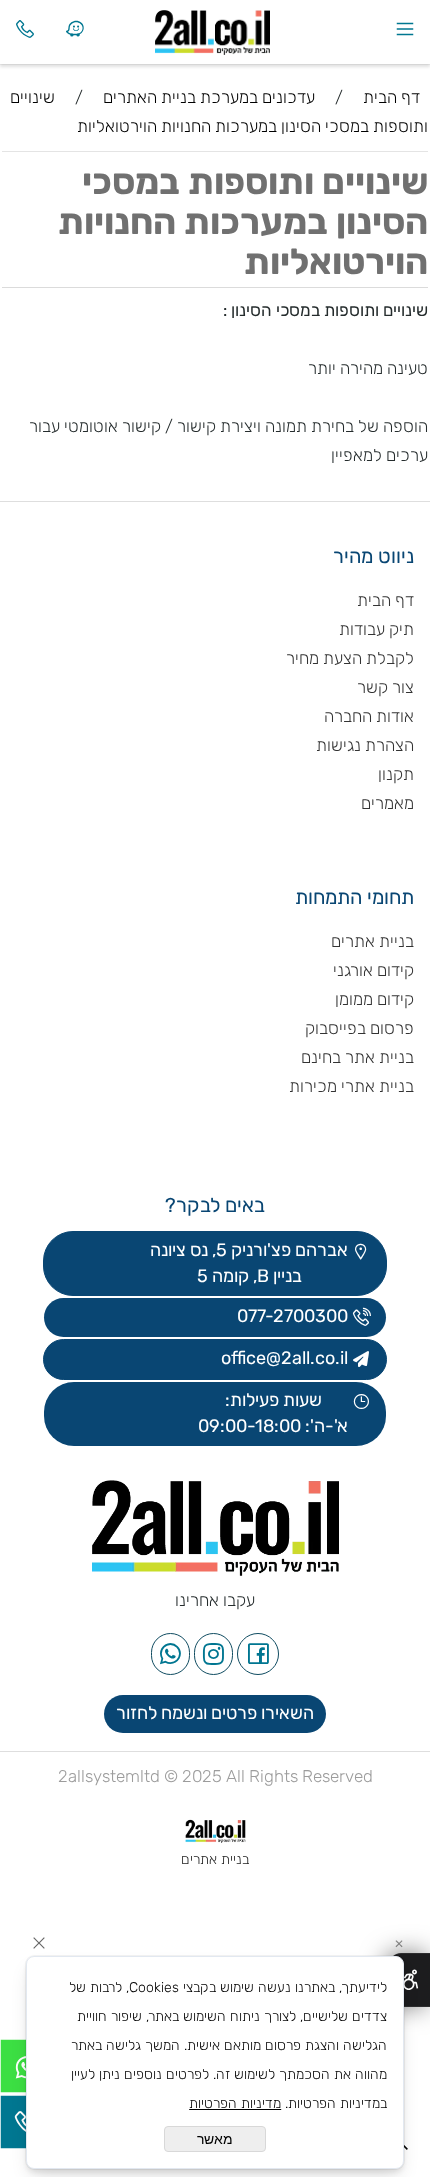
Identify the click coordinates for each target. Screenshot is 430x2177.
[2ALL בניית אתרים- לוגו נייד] (240, 27)
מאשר (215, 2139)
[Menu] (405, 29)
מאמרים (387, 803)
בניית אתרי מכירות (351, 1086)
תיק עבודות (376, 629)
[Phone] (25, 29)
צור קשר (385, 687)
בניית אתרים (372, 941)
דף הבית (385, 600)
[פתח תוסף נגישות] (409, 1980)
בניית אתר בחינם (357, 1057)
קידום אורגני (373, 970)
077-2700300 (290, 1316)
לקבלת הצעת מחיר (350, 658)
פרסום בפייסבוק (357, 1028)
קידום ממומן (374, 999)
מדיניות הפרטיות (235, 2103)
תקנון (396, 774)
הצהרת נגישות (363, 745)
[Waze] (75, 29)
